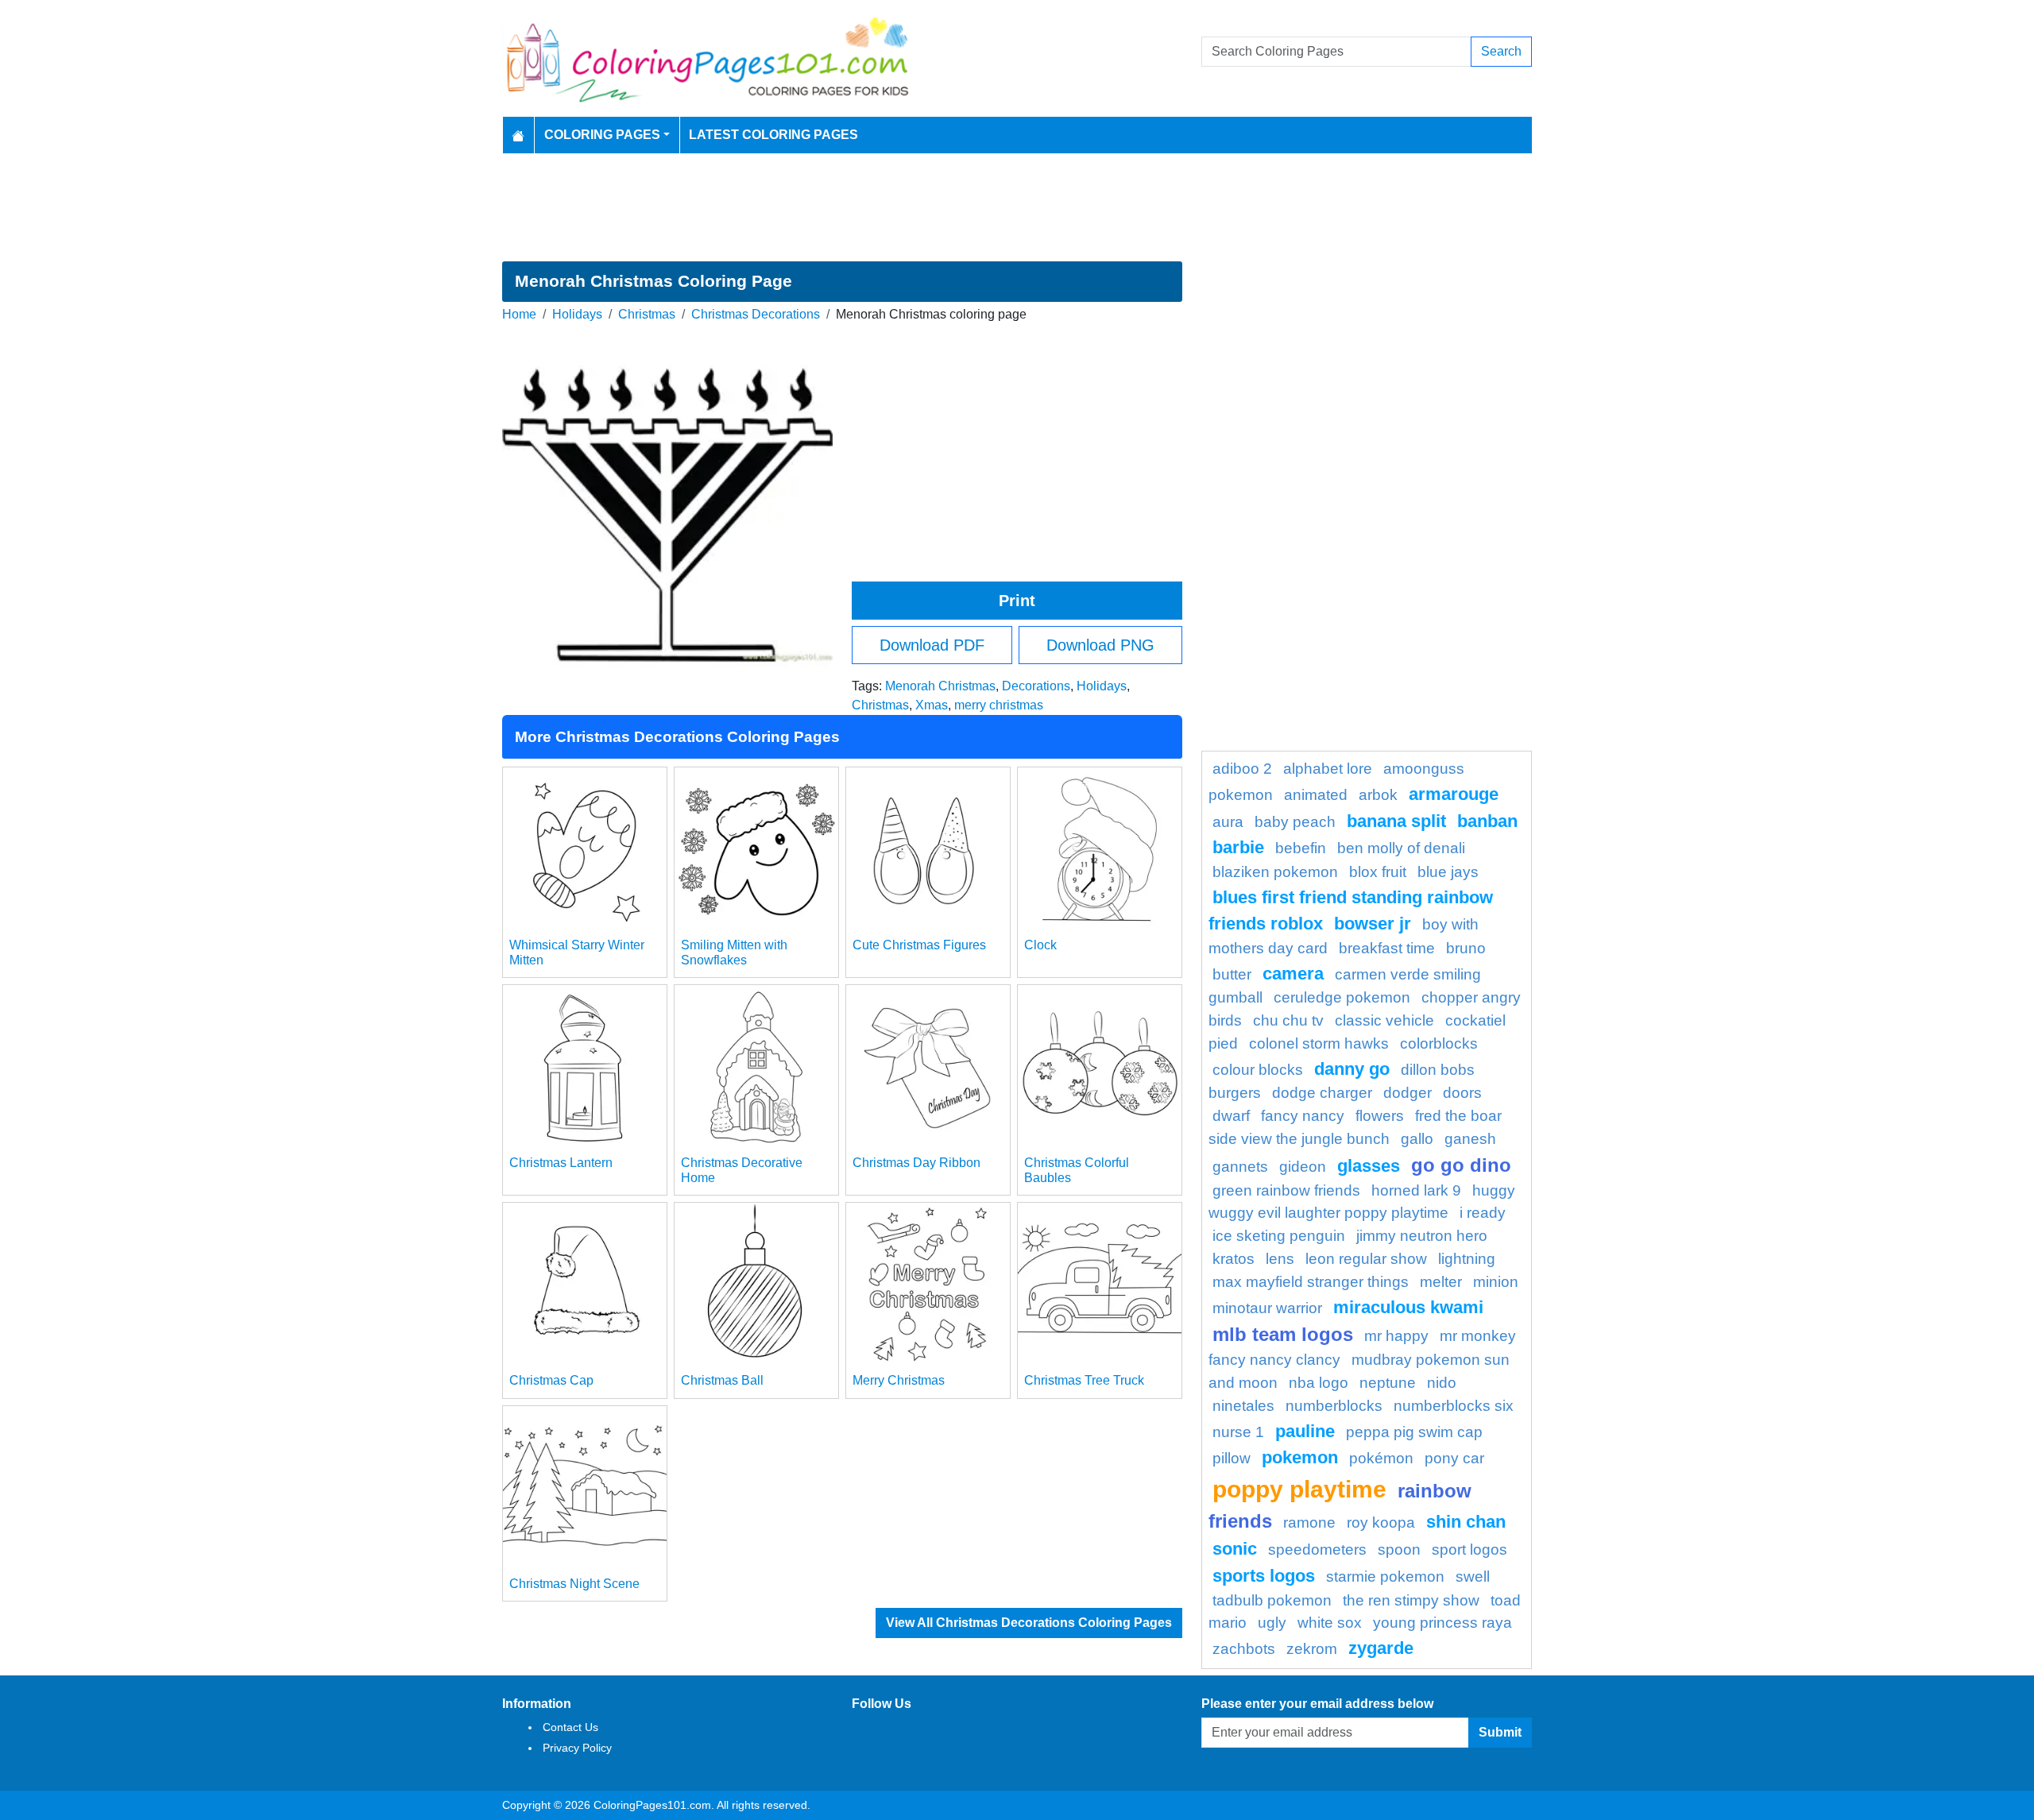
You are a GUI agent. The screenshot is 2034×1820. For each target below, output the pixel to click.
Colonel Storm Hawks (1319, 1043)
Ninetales (1243, 1406)
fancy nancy (1303, 1116)
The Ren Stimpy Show (1411, 1600)
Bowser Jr (1373, 924)
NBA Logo (1319, 1383)
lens (1280, 1259)
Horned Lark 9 (1416, 1190)
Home (519, 314)
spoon (1399, 1550)
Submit (1500, 1732)
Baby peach (1295, 822)
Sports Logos (1264, 1576)
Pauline (1305, 1431)
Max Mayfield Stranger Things (1311, 1282)
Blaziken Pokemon (1275, 872)
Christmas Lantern (561, 1163)
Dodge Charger (1322, 1093)
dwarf (1231, 1116)
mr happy (1396, 1336)
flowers (1380, 1116)
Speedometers (1317, 1550)
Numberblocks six (1454, 1406)
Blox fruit (1378, 872)
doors (1462, 1093)
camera (1293, 974)
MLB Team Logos (1283, 1334)
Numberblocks (1334, 1406)
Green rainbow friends (1286, 1190)
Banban (1487, 821)
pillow (1232, 1458)
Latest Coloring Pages (773, 135)
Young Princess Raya (1442, 1623)
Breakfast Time (1387, 948)
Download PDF (932, 645)
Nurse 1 (1238, 1432)
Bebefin (1301, 848)
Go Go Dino (1461, 1165)
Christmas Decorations (756, 314)
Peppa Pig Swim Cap (1414, 1432)
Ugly (1272, 1623)
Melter (1441, 1282)
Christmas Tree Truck (1084, 1380)
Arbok (1378, 795)
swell (1473, 1577)
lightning (1467, 1259)
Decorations (1036, 686)
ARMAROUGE (1454, 794)
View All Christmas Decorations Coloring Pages (1029, 1623)
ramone (1309, 1522)
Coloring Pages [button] (602, 135)
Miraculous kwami (1408, 1307)
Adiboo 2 (1242, 769)
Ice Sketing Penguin (1279, 1236)
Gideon (1303, 1167)
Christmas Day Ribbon (916, 1163)
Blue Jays (1448, 872)
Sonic (1235, 1549)
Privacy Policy (577, 1748)
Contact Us (570, 1727)
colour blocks (1258, 1070)
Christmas (647, 314)
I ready (1483, 1213)
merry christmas (999, 705)
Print (1017, 601)
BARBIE (1238, 847)
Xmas (932, 705)
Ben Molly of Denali (1401, 848)
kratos (1234, 1259)
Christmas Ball (722, 1380)
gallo (1417, 1139)
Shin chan (1466, 1522)
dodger (1408, 1093)
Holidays (577, 314)
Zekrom (1312, 1649)
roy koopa (1381, 1522)
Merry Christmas (899, 1380)
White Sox (1330, 1623)
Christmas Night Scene (574, 1584)
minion (1496, 1282)
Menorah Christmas (940, 686)
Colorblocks (1439, 1043)
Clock (1040, 945)
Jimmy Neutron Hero (1422, 1236)
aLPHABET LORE (1328, 769)
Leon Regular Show (1366, 1259)
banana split (1396, 821)
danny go (1352, 1069)
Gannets (1240, 1167)
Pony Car (1454, 1458)
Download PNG (1100, 645)
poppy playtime (1299, 1489)
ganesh (1470, 1139)
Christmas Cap (551, 1380)
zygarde (1381, 1648)
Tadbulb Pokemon (1272, 1600)
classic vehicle (1384, 1020)
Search (1501, 51)
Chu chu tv (1288, 1020)
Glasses (1369, 1166)
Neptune (1388, 1383)
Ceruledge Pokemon (1342, 997)
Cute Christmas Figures (919, 945)
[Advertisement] (1017, 207)
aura (1228, 822)
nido (1442, 1383)
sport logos (1469, 1550)
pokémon (1381, 1458)
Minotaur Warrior (1267, 1308)
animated (1316, 795)
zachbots (1244, 1649)
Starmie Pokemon (1385, 1577)
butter (1232, 974)
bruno (1466, 948)
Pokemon (1300, 1457)
